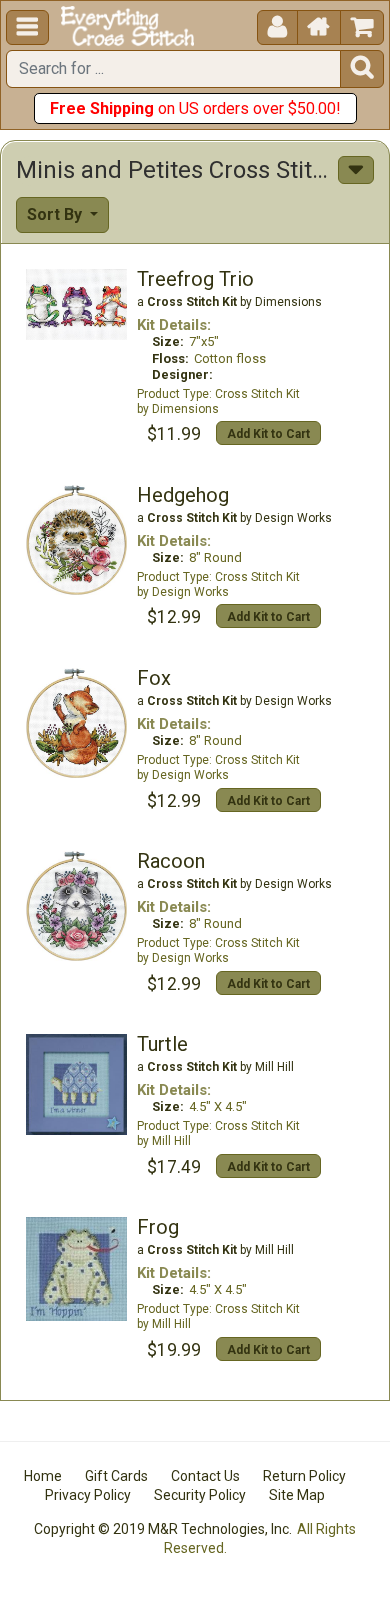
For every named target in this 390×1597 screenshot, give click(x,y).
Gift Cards (116, 1476)
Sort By (56, 214)
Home (43, 1476)
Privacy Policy (88, 1495)
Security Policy (200, 1495)
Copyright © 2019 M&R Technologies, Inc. (163, 1529)
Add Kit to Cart (268, 434)
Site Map (297, 1495)
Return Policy (304, 1476)
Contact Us (205, 1476)
